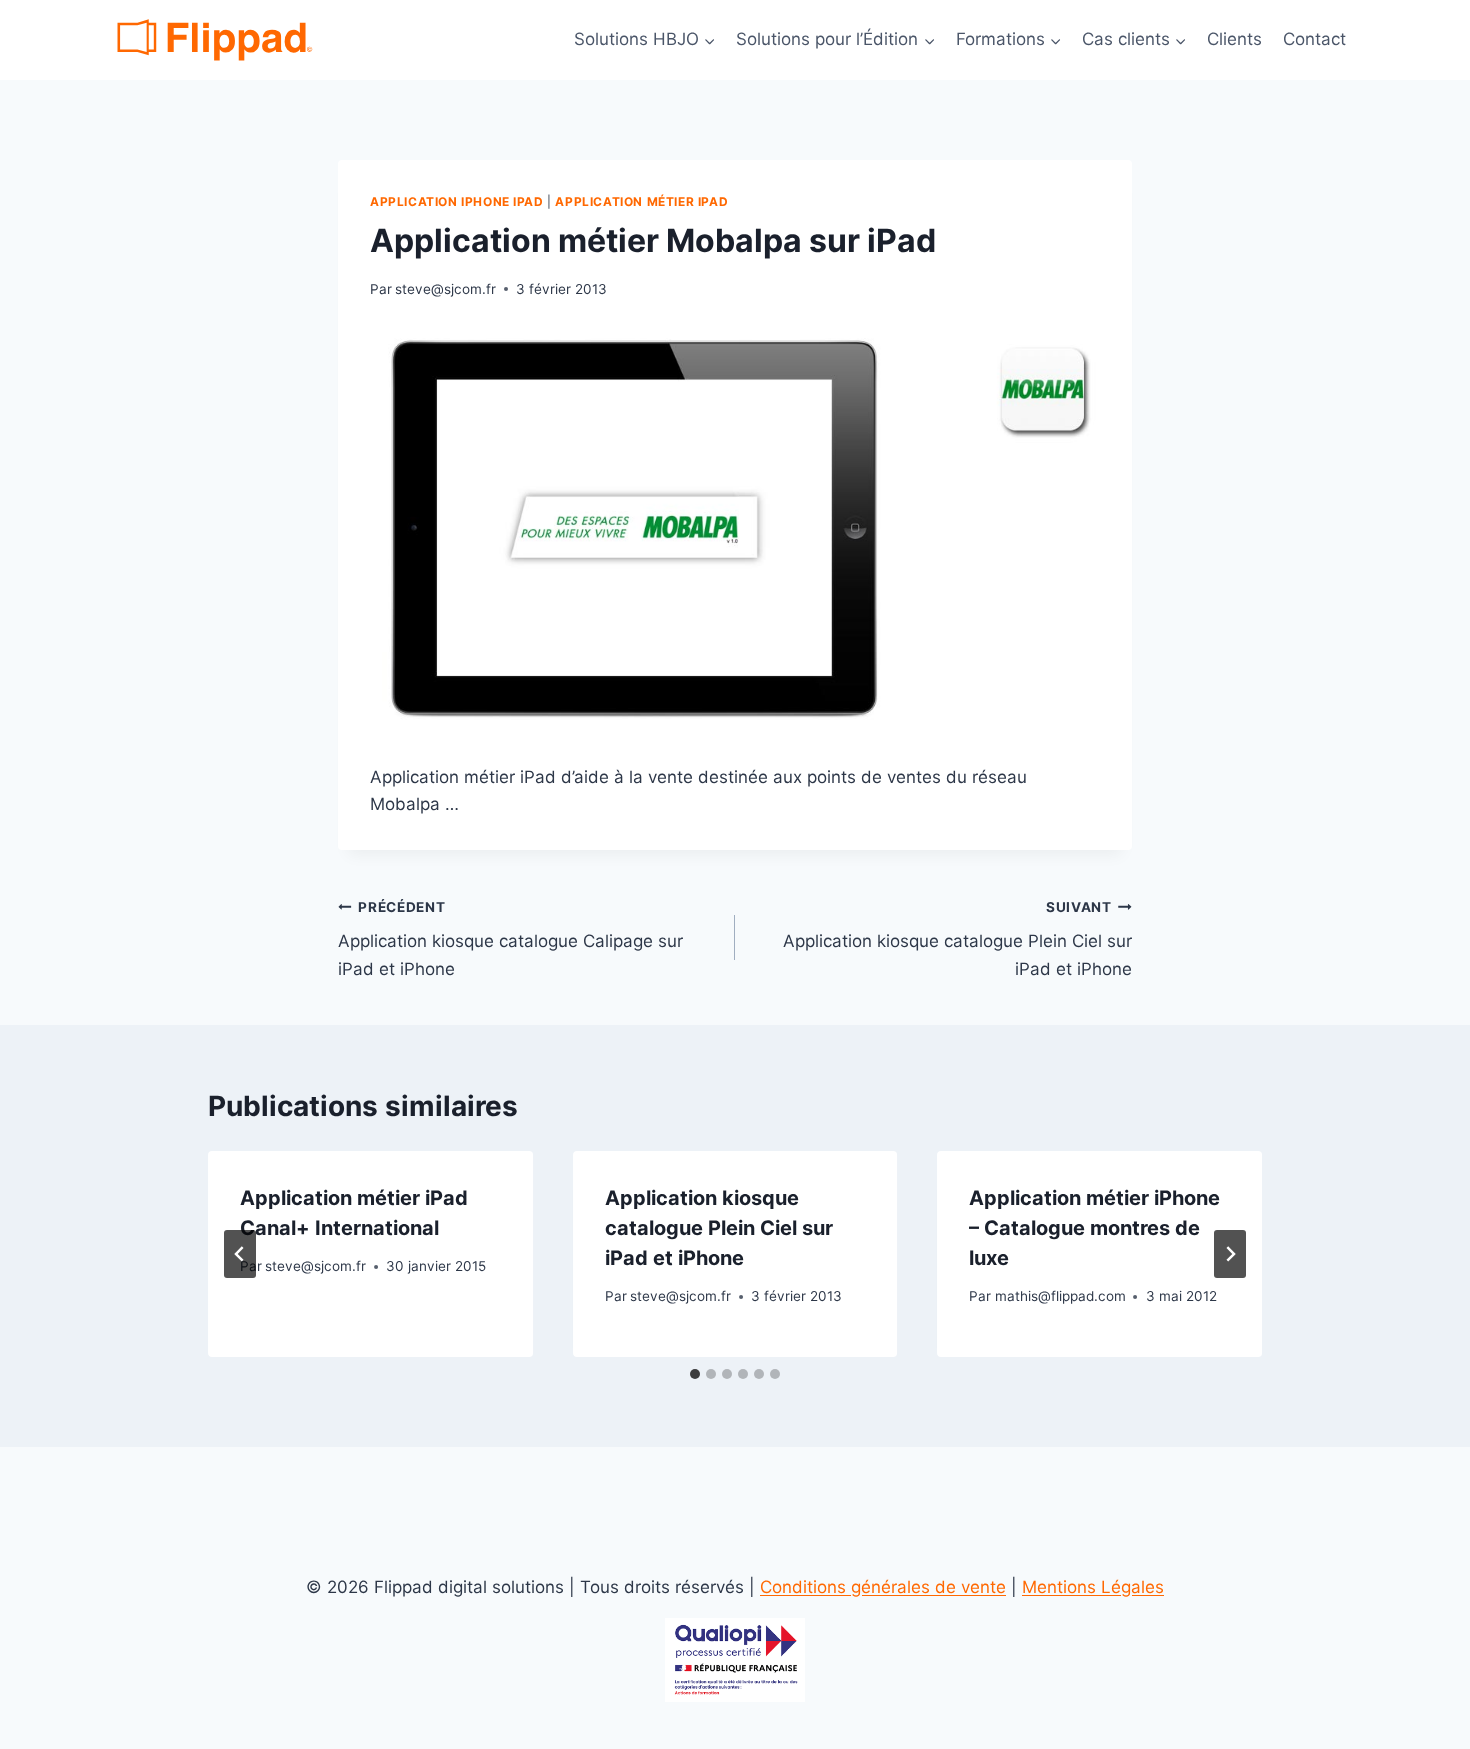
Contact (1314, 39)
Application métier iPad (641, 201)
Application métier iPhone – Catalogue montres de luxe (1094, 1228)
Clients (1234, 39)
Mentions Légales (1093, 1587)
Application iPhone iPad (457, 201)
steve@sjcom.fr (445, 289)
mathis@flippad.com (1060, 1296)
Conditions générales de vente (883, 1587)
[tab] (695, 1374)
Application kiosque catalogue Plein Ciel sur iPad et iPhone (957, 939)
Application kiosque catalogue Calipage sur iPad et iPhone (510, 939)
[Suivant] (1230, 1254)
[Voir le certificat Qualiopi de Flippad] (735, 1660)
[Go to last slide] (240, 1254)
